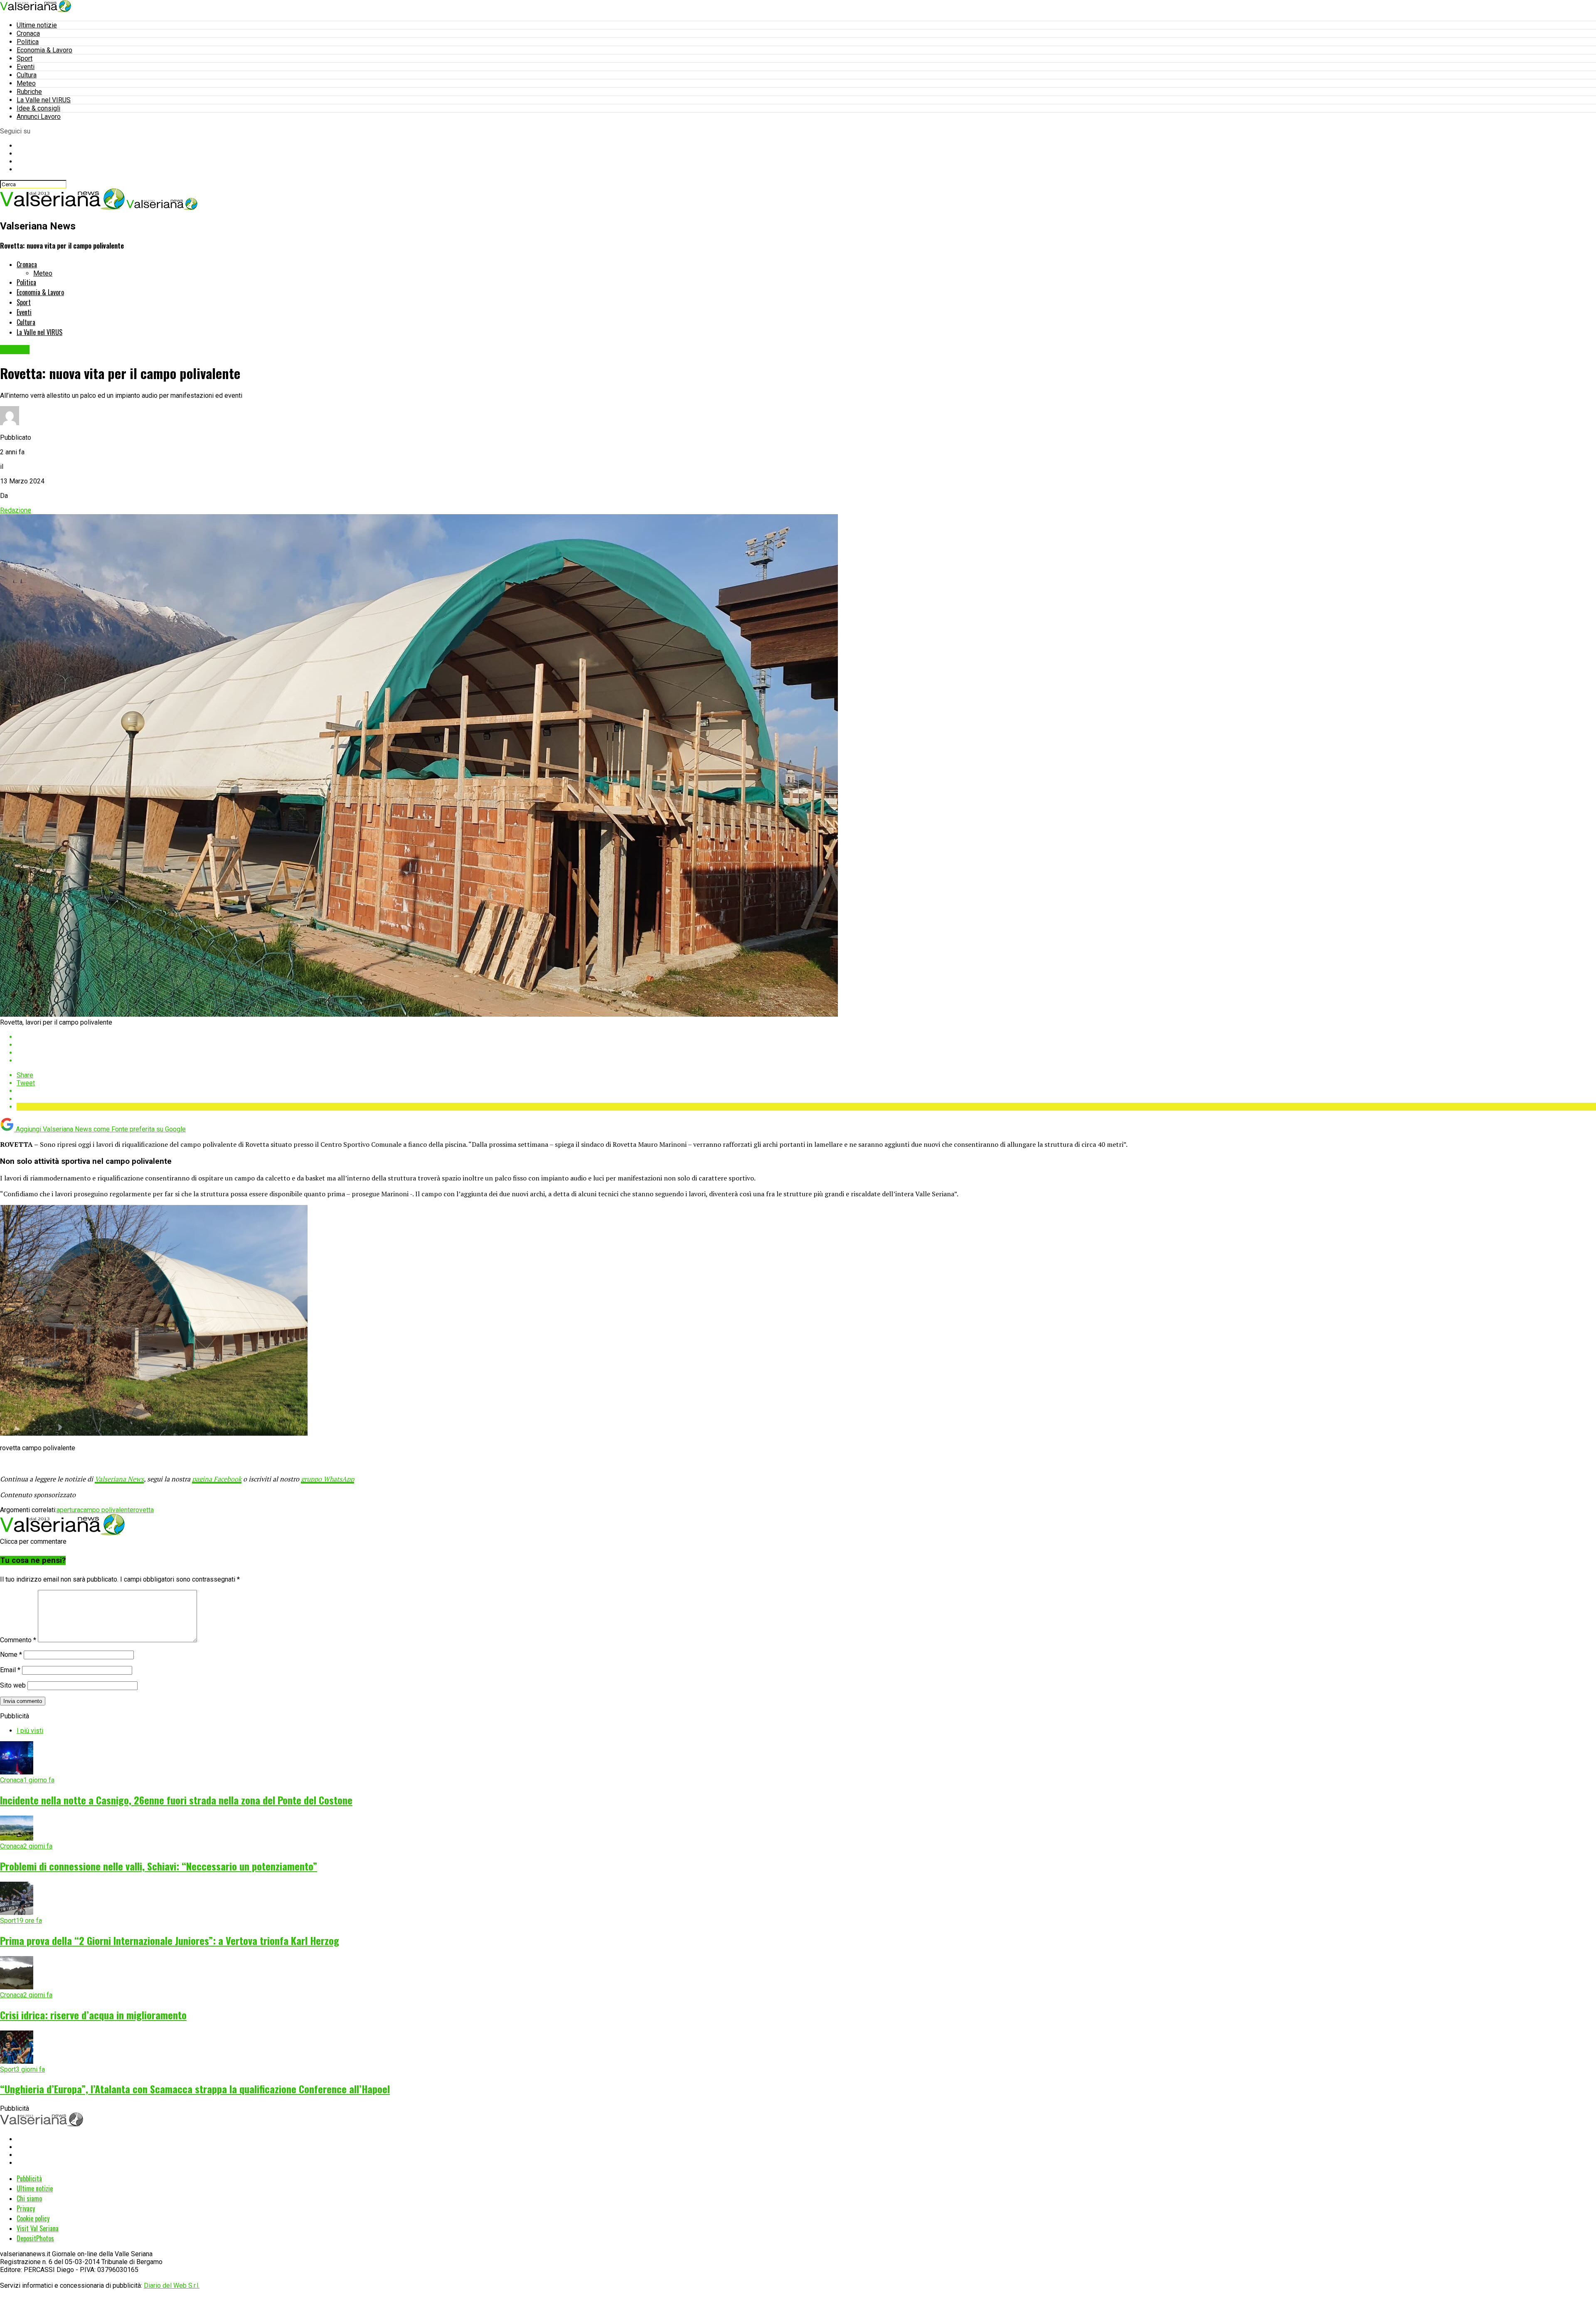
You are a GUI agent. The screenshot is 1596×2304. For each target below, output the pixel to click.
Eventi (26, 67)
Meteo (26, 83)
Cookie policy (33, 2218)
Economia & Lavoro (44, 50)
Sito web (13, 1685)
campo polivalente (107, 1510)
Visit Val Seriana (38, 2228)
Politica (28, 42)
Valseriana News (119, 1479)
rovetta (144, 1510)
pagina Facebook (217, 1479)
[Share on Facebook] (806, 1037)
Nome (11, 1655)
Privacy (26, 2208)
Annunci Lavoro (39, 117)
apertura (68, 1510)
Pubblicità (29, 2178)
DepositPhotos (35, 2238)
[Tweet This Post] (806, 1045)
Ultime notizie (37, 25)
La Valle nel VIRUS (44, 100)
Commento (18, 1640)
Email (10, 1670)
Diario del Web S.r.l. (172, 2286)
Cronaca (28, 33)
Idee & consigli (38, 108)
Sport (25, 58)
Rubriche (29, 92)
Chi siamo (29, 2198)
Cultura (27, 75)
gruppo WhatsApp (328, 1479)
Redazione (16, 510)
